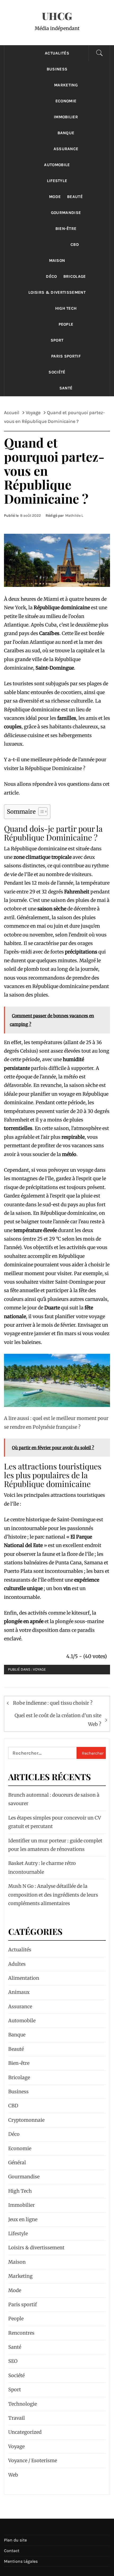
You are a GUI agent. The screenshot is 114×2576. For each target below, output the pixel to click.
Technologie (23, 2404)
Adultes (17, 1964)
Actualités (57, 53)
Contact (12, 2551)
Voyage (39, 1669)
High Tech (66, 308)
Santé (66, 388)
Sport (57, 340)
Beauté (75, 197)
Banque (66, 133)
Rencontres (21, 2333)
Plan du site (15, 2540)
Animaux (19, 1992)
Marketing (66, 85)
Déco (51, 276)
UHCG (57, 16)
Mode (55, 197)
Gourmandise (66, 213)
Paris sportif (66, 356)
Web (13, 2475)
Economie (66, 101)
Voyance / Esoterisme (33, 2461)
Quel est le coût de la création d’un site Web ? (58, 1720)
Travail (17, 2418)
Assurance (66, 149)
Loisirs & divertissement (57, 292)
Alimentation (24, 1978)
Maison (57, 260)
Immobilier (66, 117)
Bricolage (75, 276)
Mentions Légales (21, 2561)
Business (57, 69)
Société (57, 372)
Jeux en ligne (23, 2219)
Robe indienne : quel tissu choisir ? (53, 1703)
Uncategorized (25, 2432)
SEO (13, 2361)
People (66, 324)
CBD (75, 245)
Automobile (57, 165)
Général (17, 2163)
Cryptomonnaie (26, 2120)
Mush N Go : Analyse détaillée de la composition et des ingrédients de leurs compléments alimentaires (53, 1895)
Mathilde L (74, 516)
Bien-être (66, 229)
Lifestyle (57, 181)
